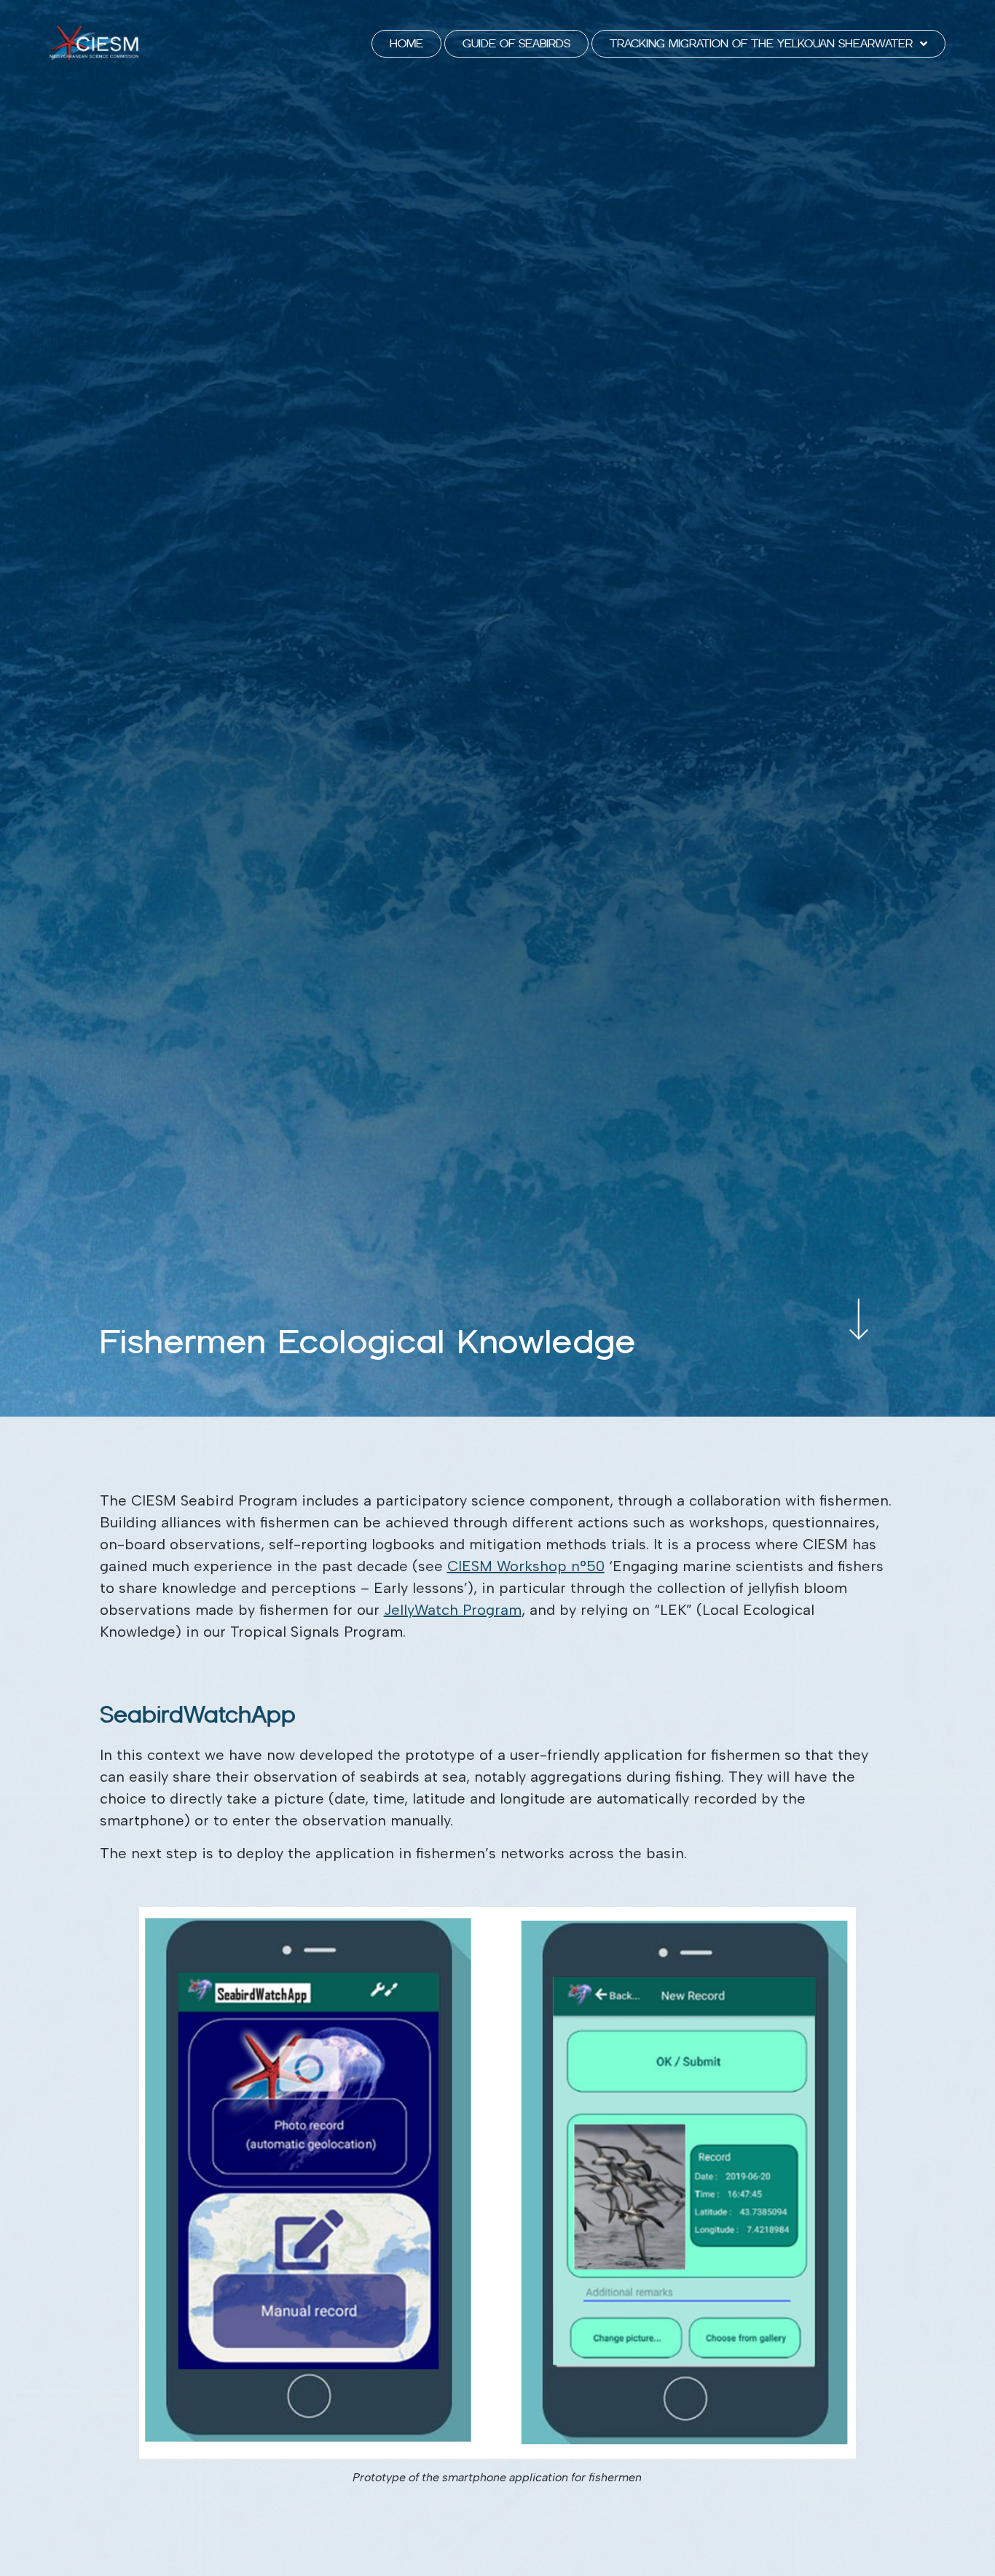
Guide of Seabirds (516, 43)
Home (406, 43)
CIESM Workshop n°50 (526, 1566)
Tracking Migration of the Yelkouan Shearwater (761, 43)
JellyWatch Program (453, 1610)
